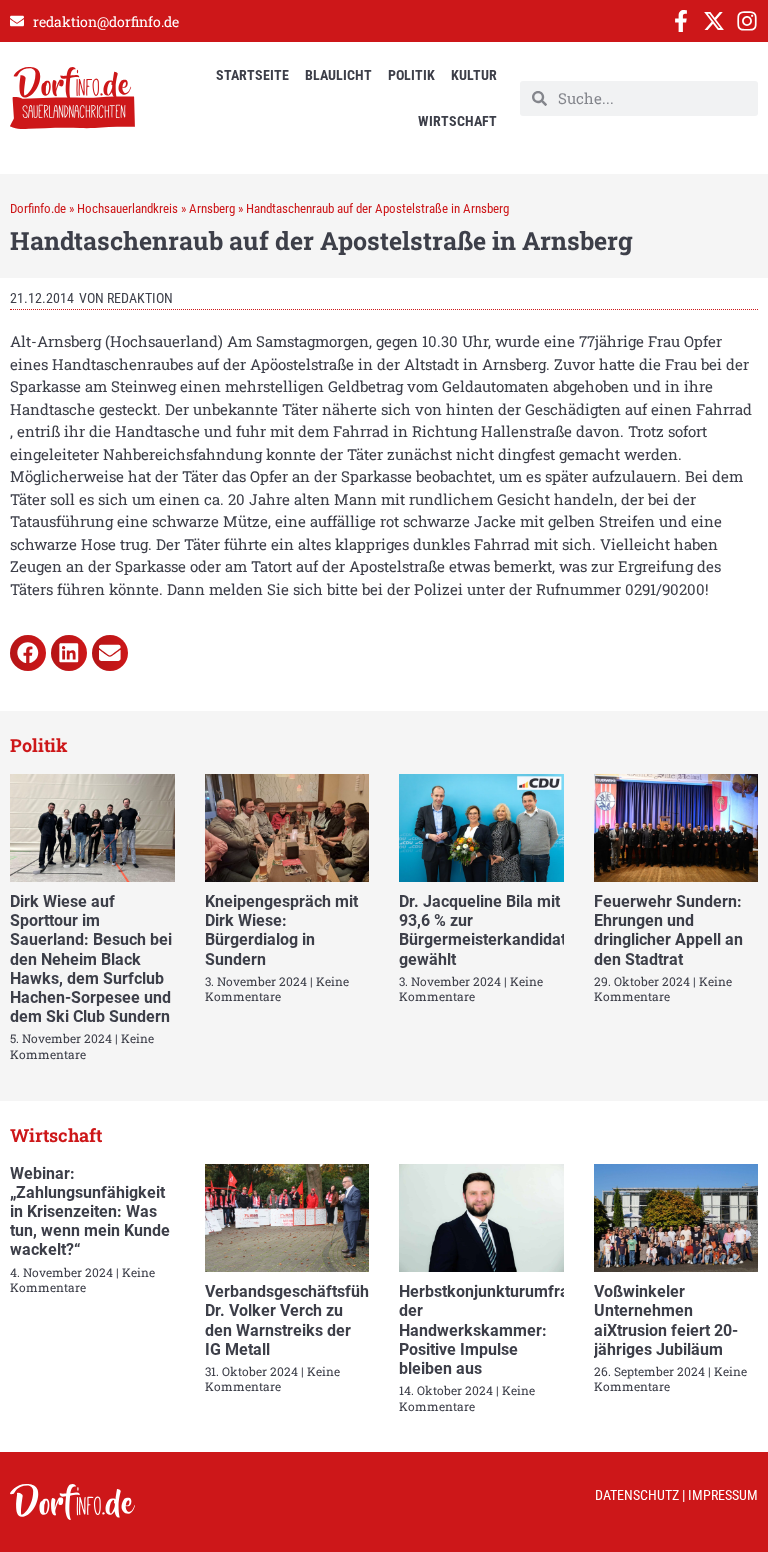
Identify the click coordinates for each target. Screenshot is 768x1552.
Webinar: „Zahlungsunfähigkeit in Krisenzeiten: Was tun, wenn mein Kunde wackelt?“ (90, 1212)
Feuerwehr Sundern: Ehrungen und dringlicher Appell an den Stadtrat (668, 930)
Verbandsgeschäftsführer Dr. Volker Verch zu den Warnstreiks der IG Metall (297, 1320)
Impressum (723, 1495)
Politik (411, 75)
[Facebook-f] (681, 21)
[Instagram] (747, 21)
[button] (28, 653)
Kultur (474, 75)
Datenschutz (637, 1495)
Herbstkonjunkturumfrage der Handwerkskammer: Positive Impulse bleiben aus (493, 1330)
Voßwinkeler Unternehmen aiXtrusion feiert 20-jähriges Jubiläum (666, 1320)
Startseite (252, 75)
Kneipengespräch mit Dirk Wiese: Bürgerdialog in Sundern (281, 930)
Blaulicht (338, 75)
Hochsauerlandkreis (127, 208)
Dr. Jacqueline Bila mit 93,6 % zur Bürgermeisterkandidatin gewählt (489, 930)
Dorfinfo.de (38, 208)
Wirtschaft (457, 121)
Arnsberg (212, 208)
